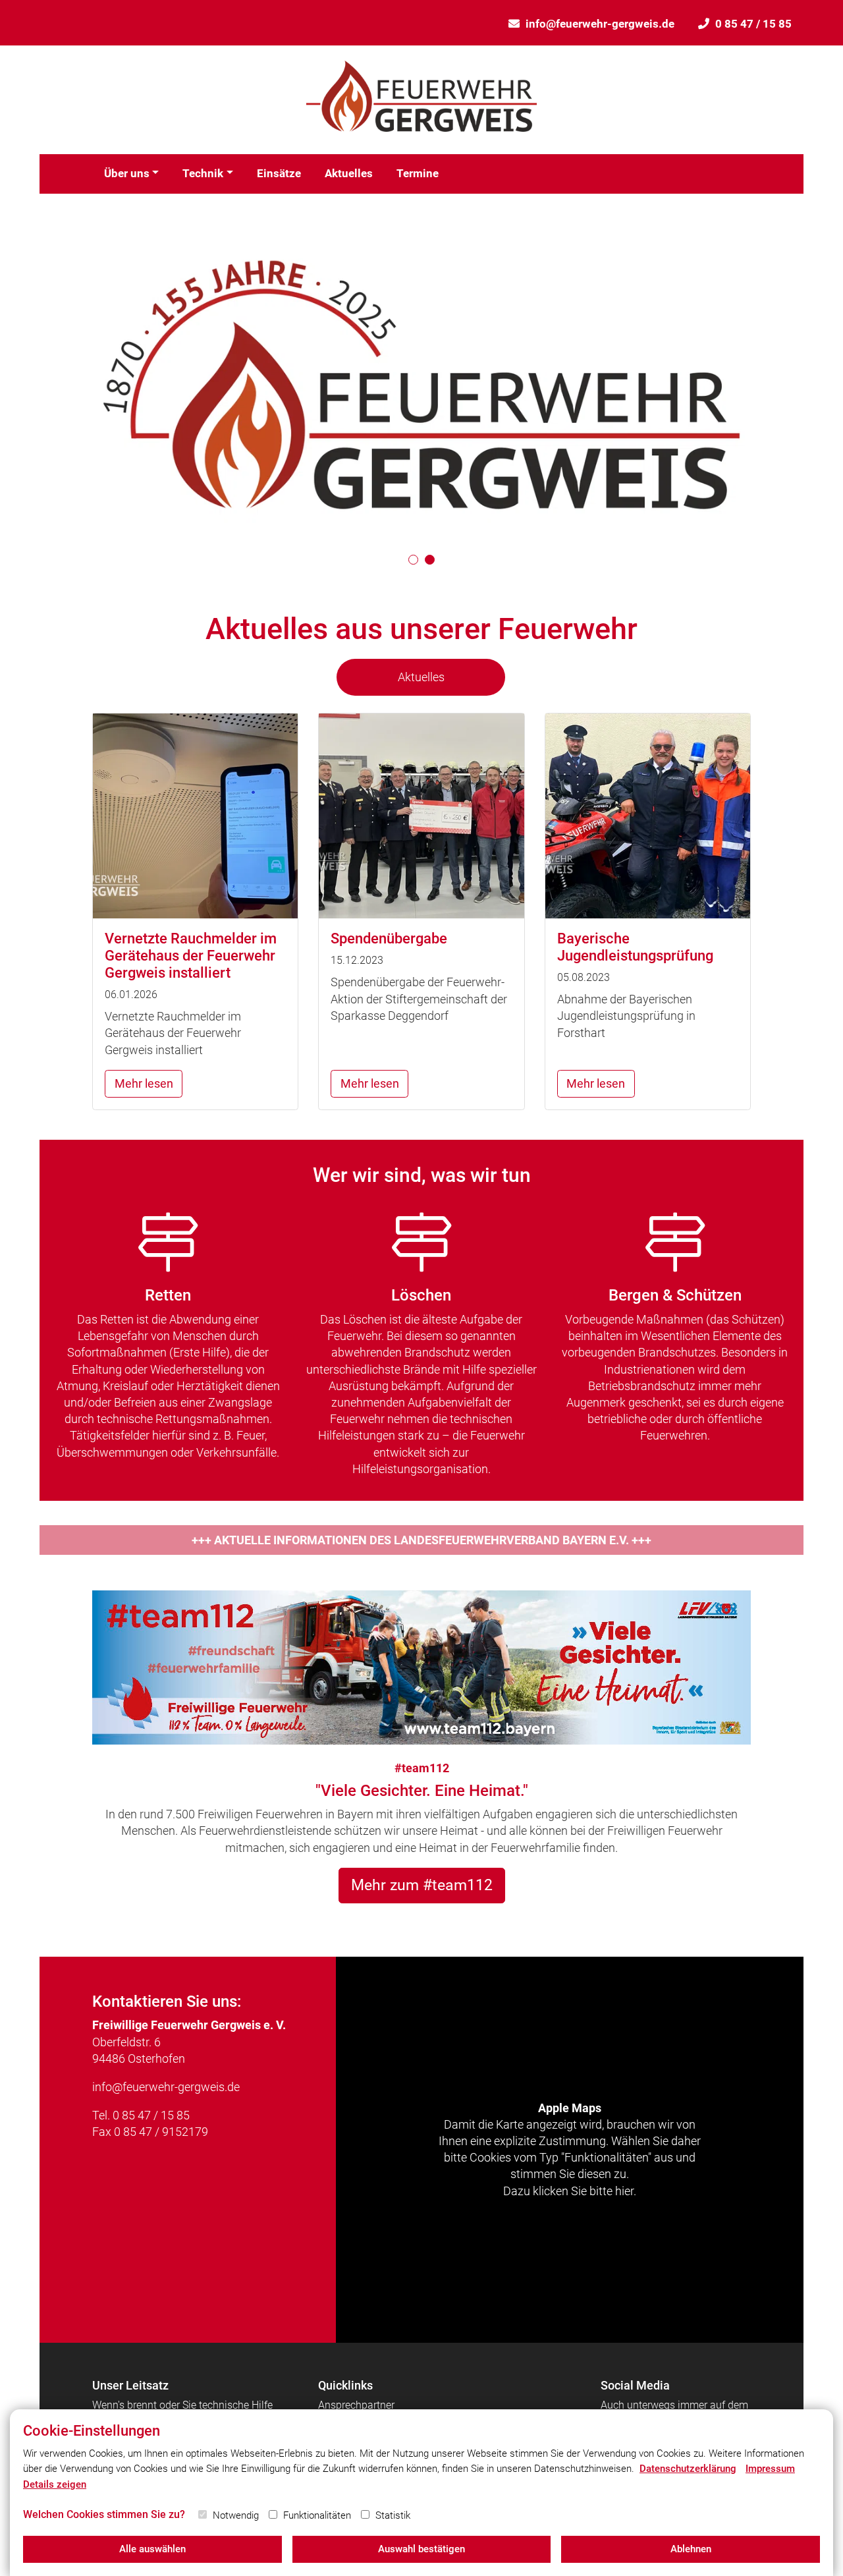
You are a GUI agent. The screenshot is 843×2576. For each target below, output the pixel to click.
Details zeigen (55, 2484)
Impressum (770, 2469)
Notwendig (236, 2515)
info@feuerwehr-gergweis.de (600, 24)
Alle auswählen (152, 2549)
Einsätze (279, 173)
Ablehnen (691, 2549)
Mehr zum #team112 (422, 1885)
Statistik (393, 2515)
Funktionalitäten (317, 2515)
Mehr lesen (144, 1083)
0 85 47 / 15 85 (753, 24)
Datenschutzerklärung (688, 2469)
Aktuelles (349, 173)
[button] (413, 560)
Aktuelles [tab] (421, 677)
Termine (418, 173)
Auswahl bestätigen (421, 2549)
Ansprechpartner (356, 2405)
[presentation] (73, 384)
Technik (203, 173)
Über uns (127, 173)
